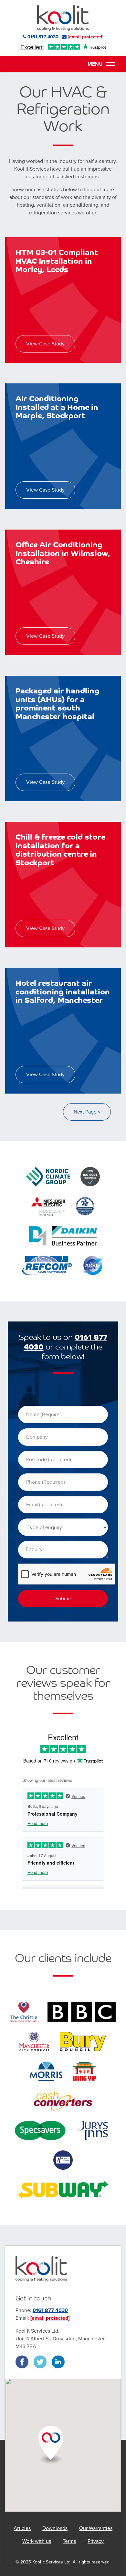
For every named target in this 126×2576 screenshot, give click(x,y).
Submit (63, 1599)
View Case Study (45, 344)
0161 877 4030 (50, 2310)
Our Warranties (96, 2528)
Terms (69, 2541)
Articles (22, 2528)
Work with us (37, 2541)
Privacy (96, 2541)
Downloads (55, 2528)
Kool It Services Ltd (63, 18)
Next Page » (87, 1112)
